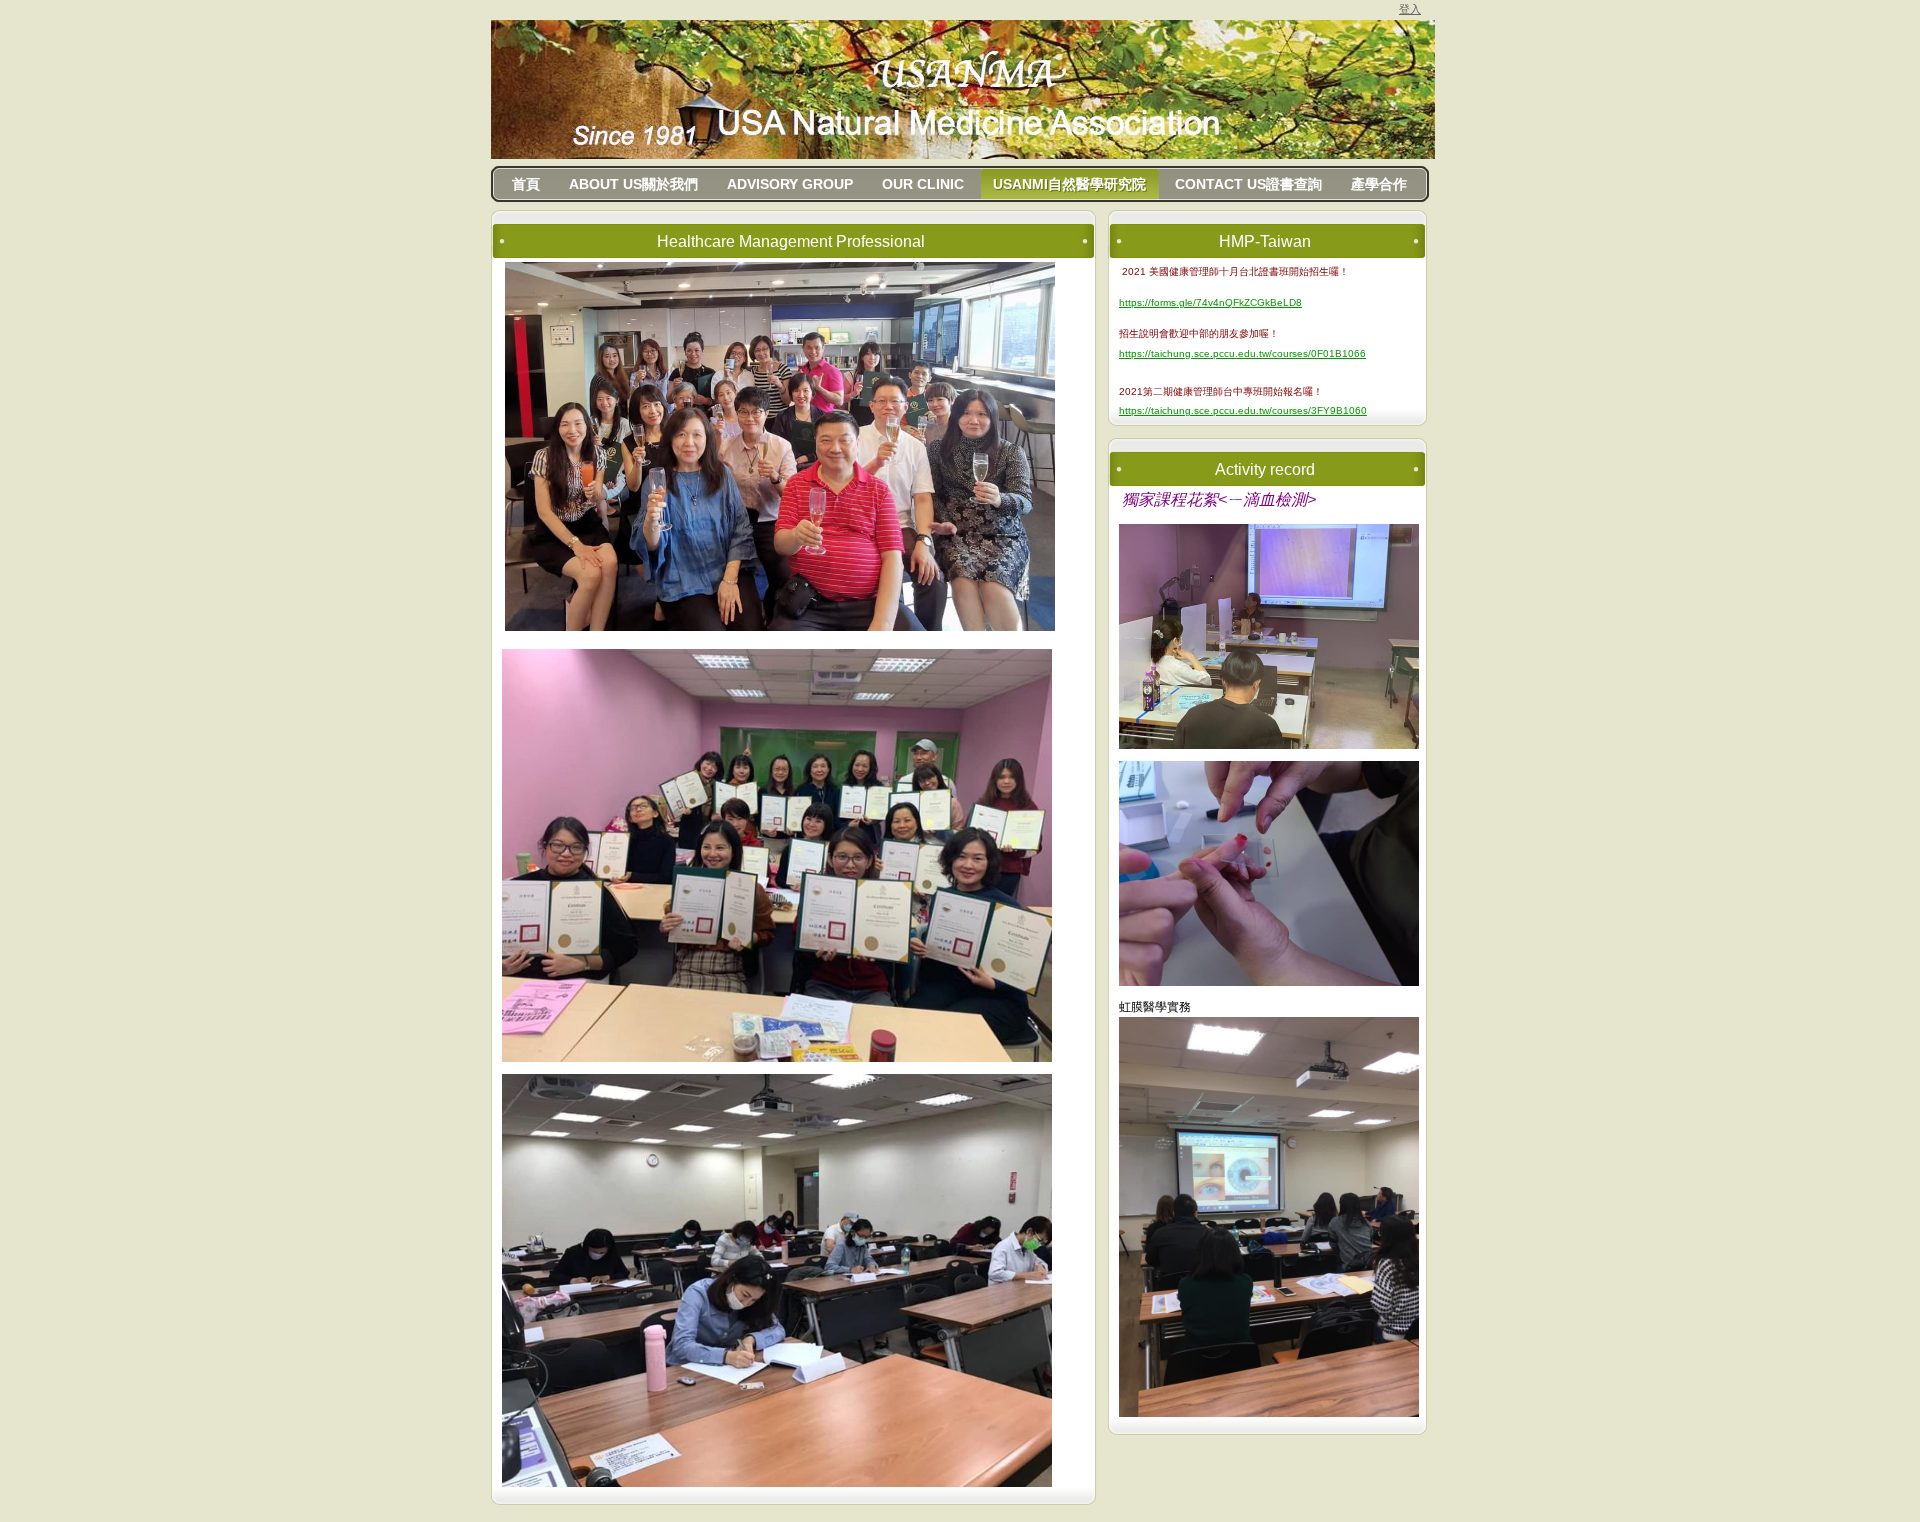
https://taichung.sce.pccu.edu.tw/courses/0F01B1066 (1242, 353)
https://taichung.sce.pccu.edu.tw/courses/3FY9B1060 (1243, 410)
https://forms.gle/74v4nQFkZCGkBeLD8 (1210, 302)
